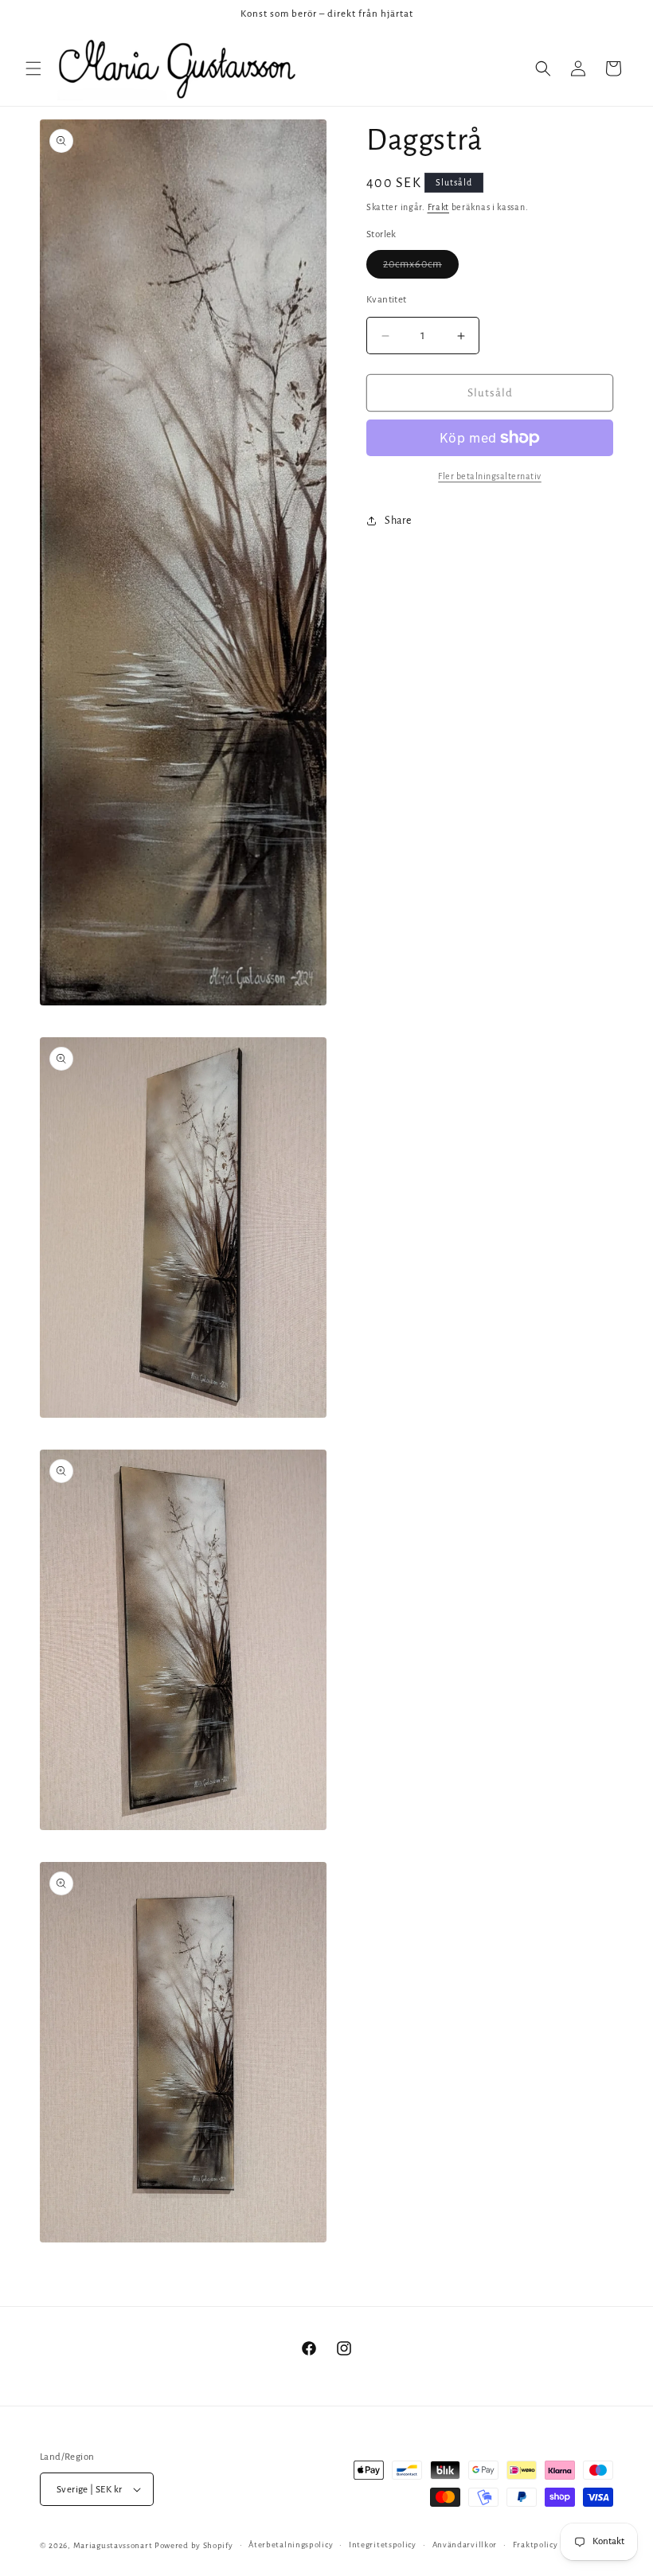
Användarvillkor (465, 2545)
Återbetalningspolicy (291, 2545)
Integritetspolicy (383, 2545)
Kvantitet (387, 300)
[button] (33, 68)
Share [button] (398, 521)
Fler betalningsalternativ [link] (490, 476)
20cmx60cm (421, 268)
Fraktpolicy (536, 2545)
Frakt (439, 207)
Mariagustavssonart (113, 2545)
